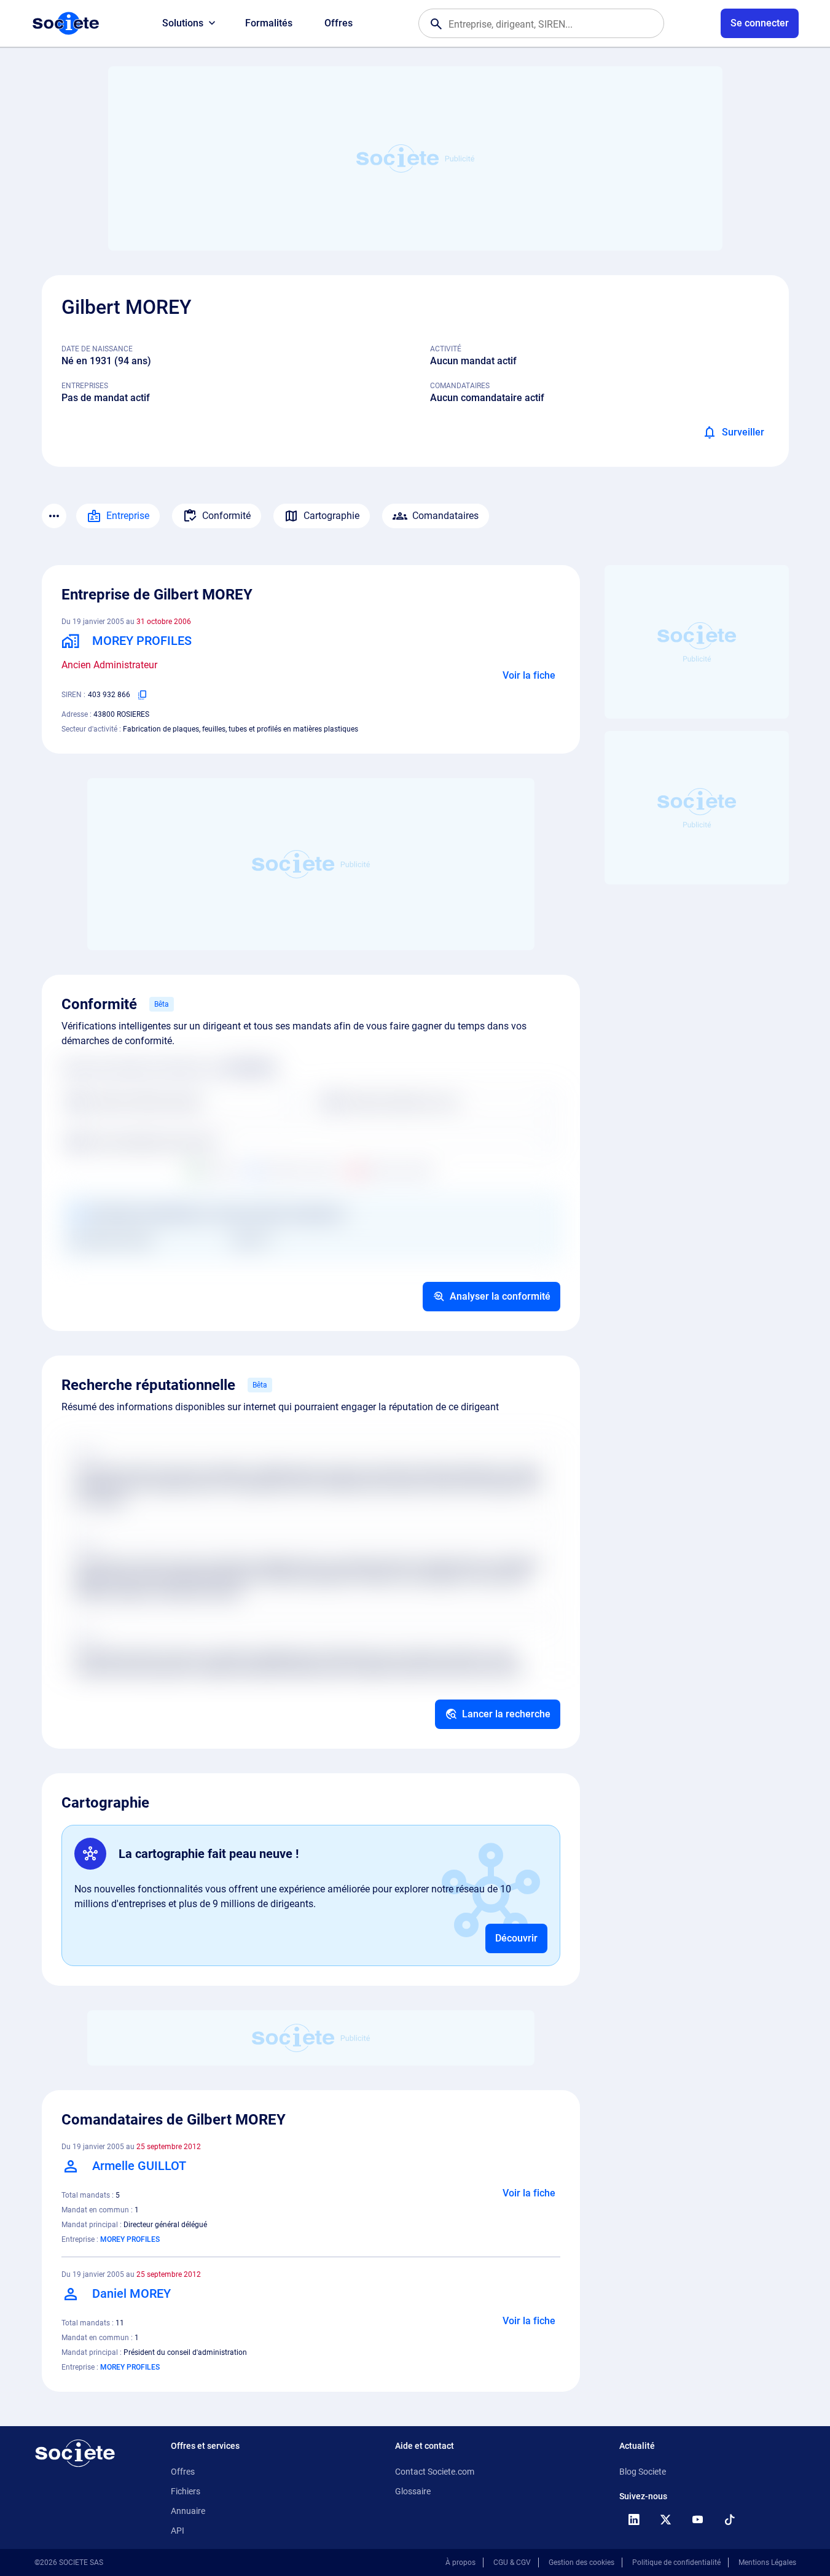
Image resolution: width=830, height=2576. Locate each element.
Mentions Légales (767, 2562)
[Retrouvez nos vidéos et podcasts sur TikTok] (730, 2519)
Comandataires (445, 516)
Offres (339, 23)
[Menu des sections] (54, 516)
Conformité (226, 516)
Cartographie (331, 516)
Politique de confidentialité (676, 2562)
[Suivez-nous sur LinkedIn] (634, 2519)
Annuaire (188, 2511)
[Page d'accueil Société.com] (66, 23)
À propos (460, 2562)
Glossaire (413, 2491)
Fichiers (186, 2491)
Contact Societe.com (435, 2472)
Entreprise (128, 516)
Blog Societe (643, 2472)
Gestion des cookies (581, 2562)
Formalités (269, 23)
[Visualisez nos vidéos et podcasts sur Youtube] (698, 2519)
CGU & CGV (512, 2562)
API (178, 2531)
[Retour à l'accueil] (75, 2453)
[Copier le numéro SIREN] (143, 695)
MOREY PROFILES (130, 2239)
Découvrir (516, 1938)
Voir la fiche (529, 675)
